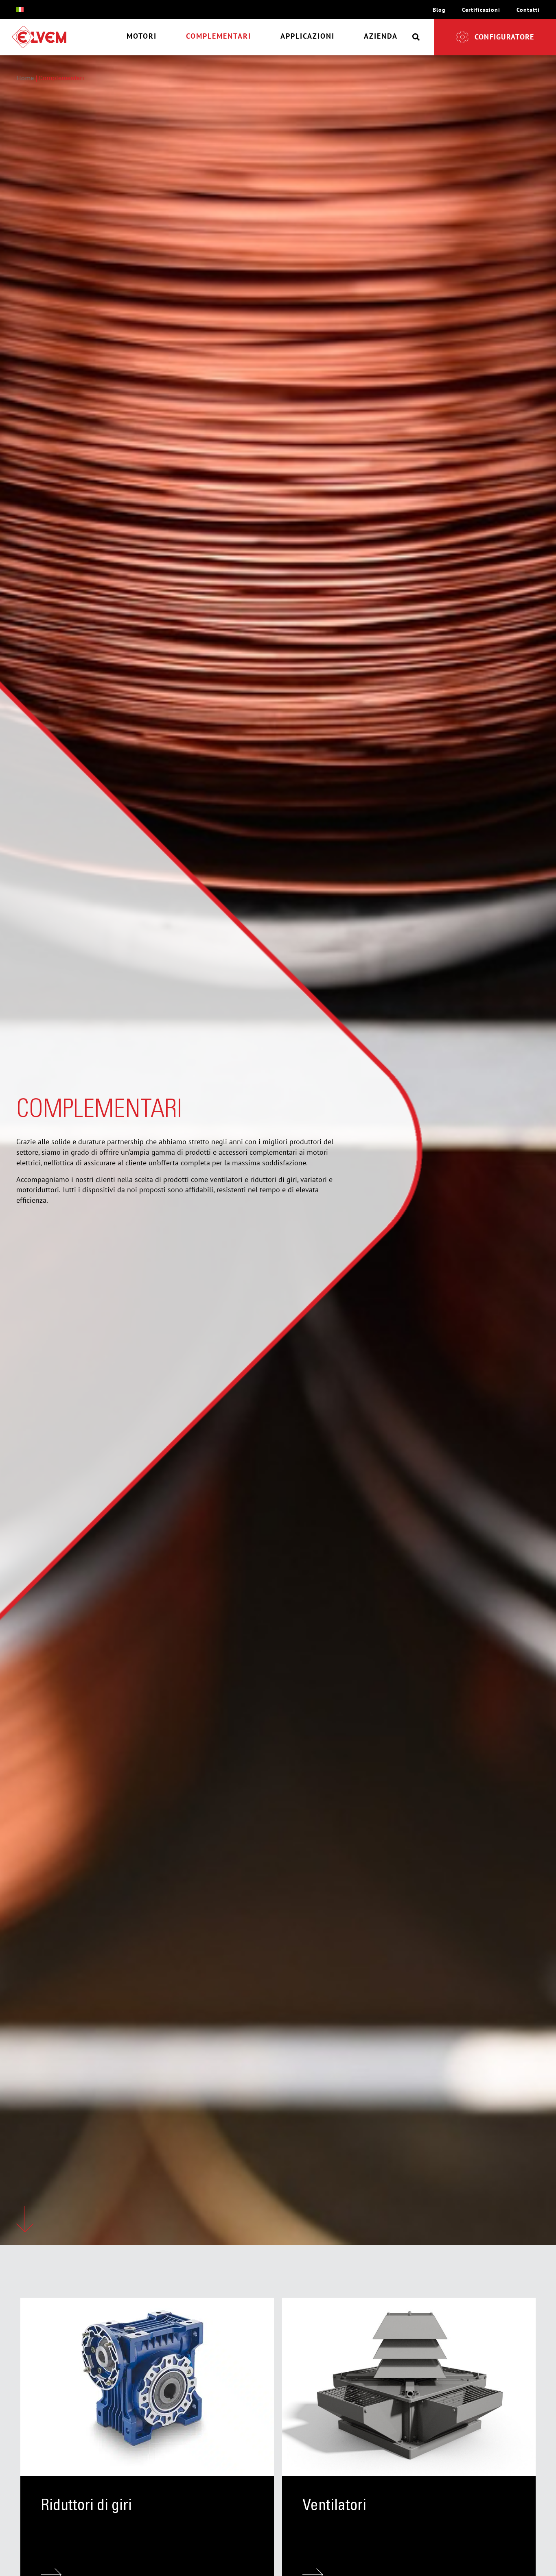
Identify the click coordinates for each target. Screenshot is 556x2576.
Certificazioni (481, 10)
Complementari (219, 36)
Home (25, 79)
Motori (142, 36)
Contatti (528, 10)
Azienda (381, 36)
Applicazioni (308, 36)
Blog (439, 10)
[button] (416, 37)
